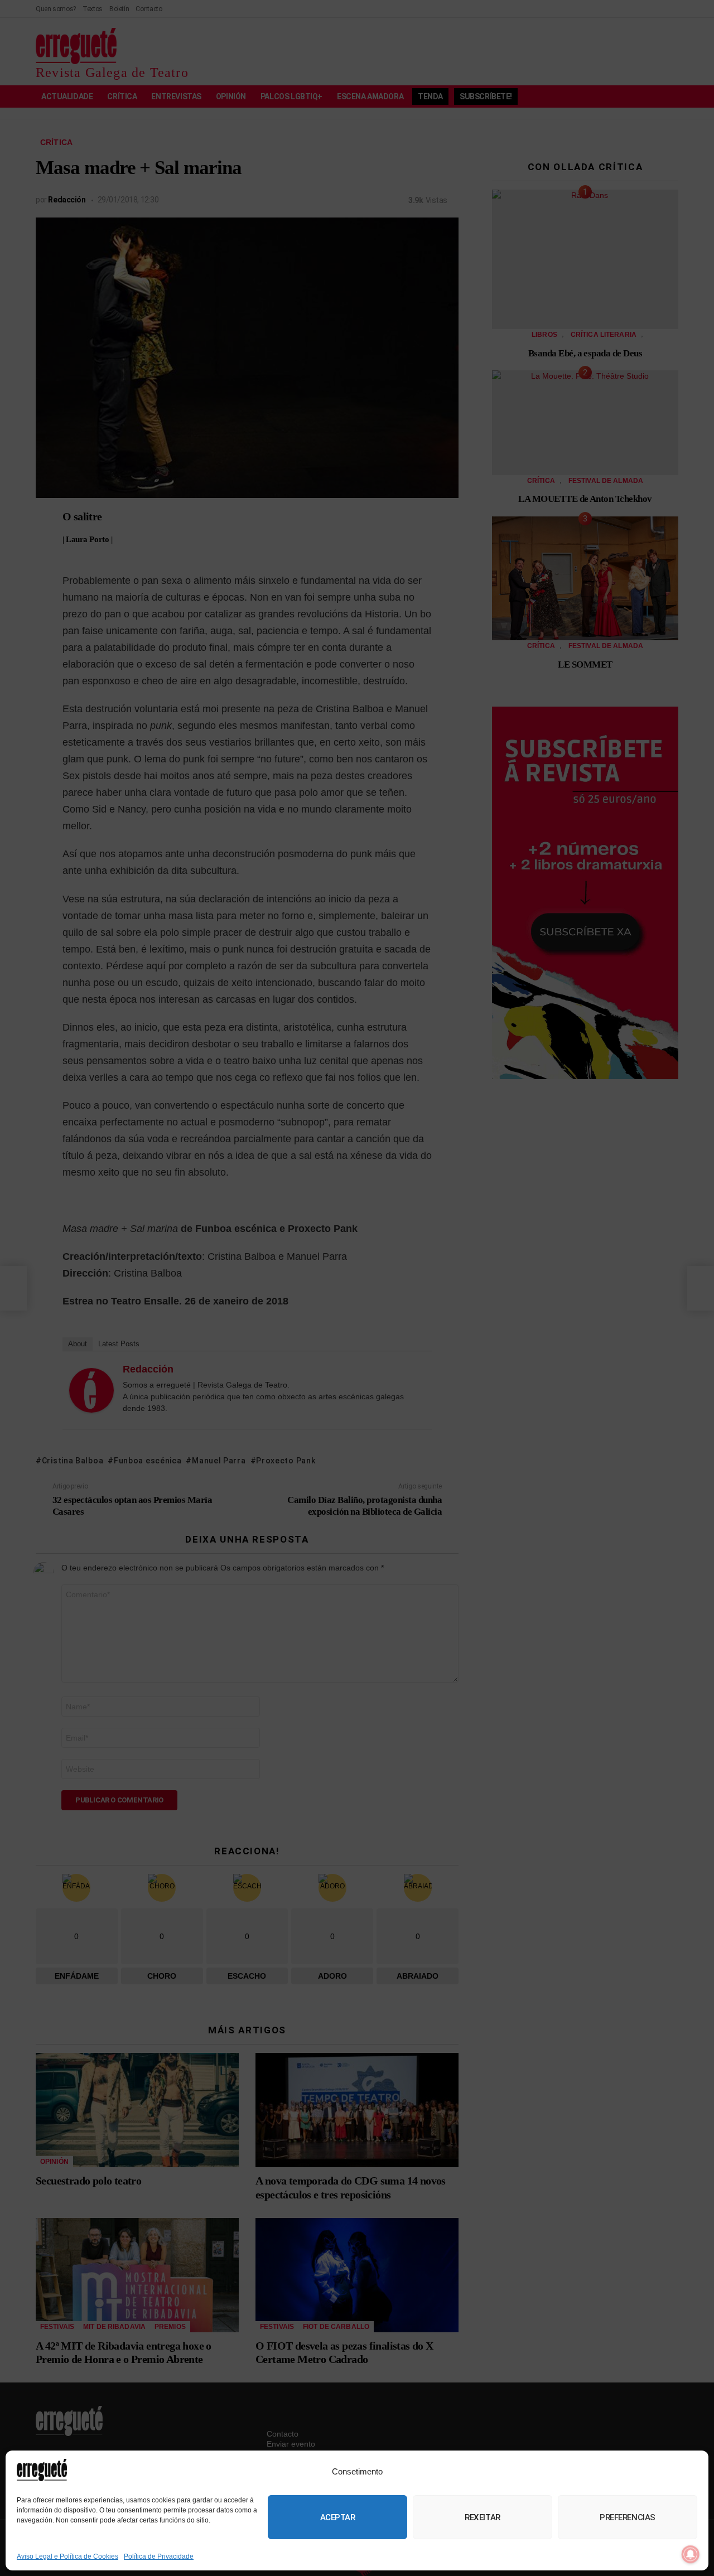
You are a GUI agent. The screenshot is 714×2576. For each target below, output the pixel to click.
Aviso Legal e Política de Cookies (67, 2556)
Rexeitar (482, 2517)
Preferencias (628, 2517)
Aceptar (338, 2517)
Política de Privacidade (159, 2556)
